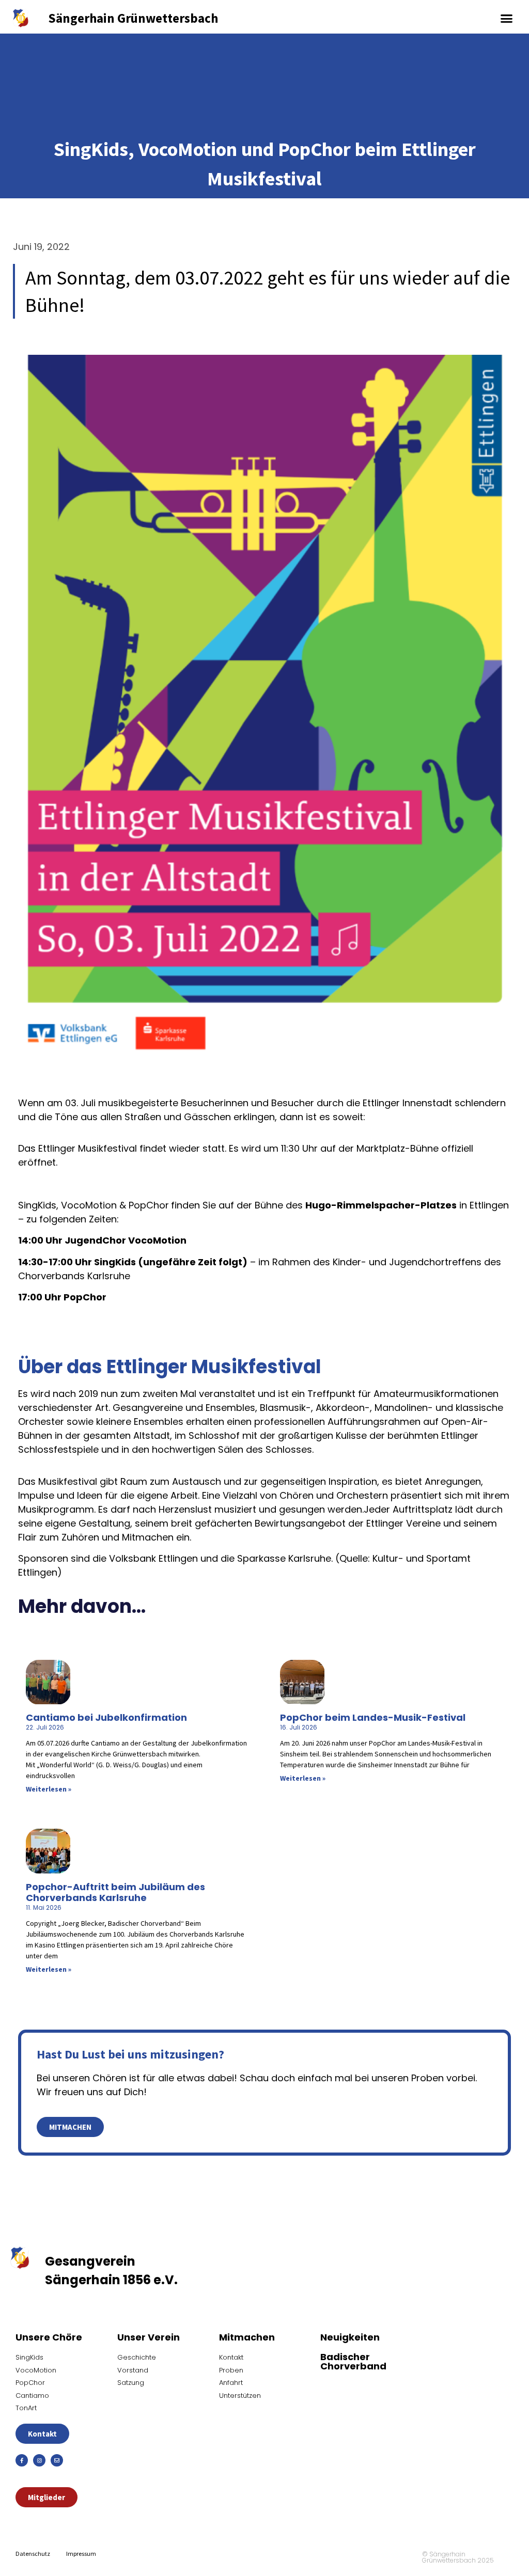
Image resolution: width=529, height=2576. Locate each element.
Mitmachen (247, 2337)
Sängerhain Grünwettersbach (133, 18)
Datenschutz (33, 2554)
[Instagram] (39, 2460)
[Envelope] (57, 2460)
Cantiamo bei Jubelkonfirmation (106, 1717)
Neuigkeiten (350, 2337)
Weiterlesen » (49, 1789)
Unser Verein (149, 2337)
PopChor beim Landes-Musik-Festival (373, 1717)
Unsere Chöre (49, 2337)
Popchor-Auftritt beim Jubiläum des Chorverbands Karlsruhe (115, 1892)
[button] (507, 18)
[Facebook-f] (22, 2460)
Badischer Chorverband (353, 2361)
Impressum (81, 2554)
